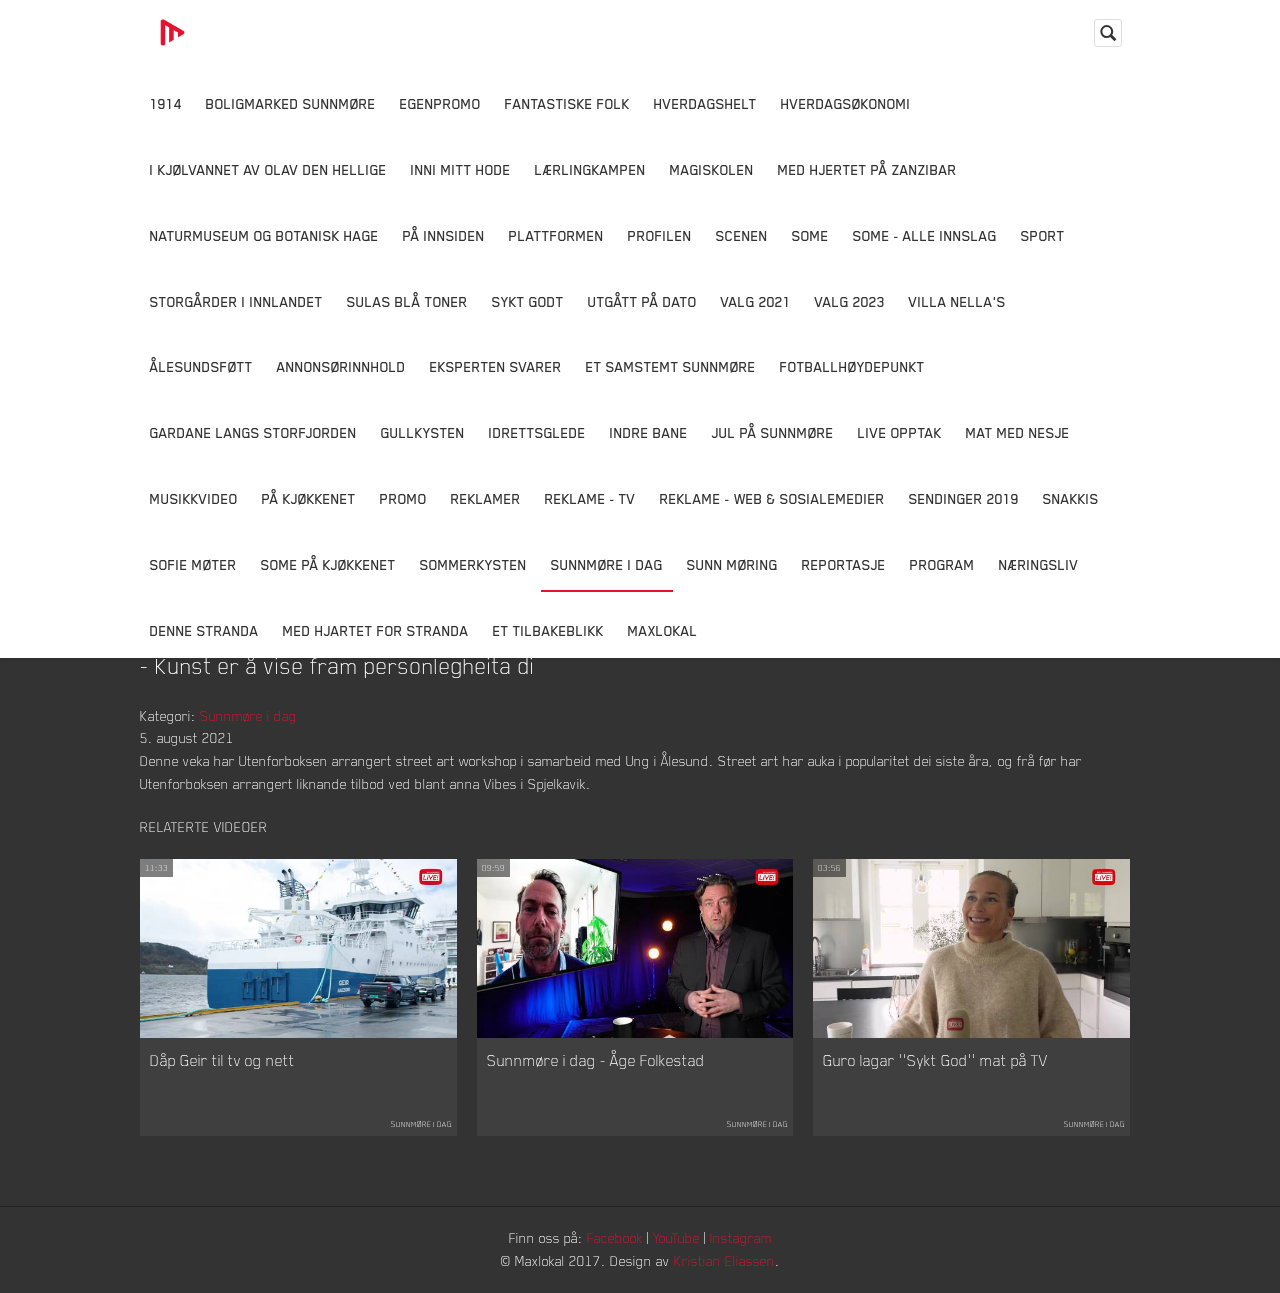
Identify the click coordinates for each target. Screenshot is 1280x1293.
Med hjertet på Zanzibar (867, 169)
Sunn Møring (732, 564)
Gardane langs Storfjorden (253, 432)
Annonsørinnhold (341, 366)
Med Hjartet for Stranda (376, 630)
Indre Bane (649, 432)
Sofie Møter (193, 564)
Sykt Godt (528, 301)
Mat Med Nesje (1018, 432)
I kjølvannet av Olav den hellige (268, 169)
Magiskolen (712, 169)
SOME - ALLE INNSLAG (925, 235)
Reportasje (844, 564)
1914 (166, 103)
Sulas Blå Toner (407, 301)
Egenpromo (440, 103)
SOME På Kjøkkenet (328, 564)
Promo (403, 498)
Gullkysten (423, 432)
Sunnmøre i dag (607, 564)
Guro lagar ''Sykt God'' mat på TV (935, 1060)
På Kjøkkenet (309, 498)
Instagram (741, 1237)
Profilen (660, 235)
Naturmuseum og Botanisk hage (264, 235)
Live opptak (900, 432)
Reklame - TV (590, 498)
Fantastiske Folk (567, 103)
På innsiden (444, 235)
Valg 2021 (756, 301)
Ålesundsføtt (201, 366)
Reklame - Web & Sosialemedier (772, 498)
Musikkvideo (194, 498)
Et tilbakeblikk (548, 630)
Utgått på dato (642, 301)
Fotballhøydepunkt (852, 366)
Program (942, 564)
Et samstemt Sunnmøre (671, 366)
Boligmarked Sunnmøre (291, 103)
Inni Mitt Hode (461, 169)
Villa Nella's (957, 301)
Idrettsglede (537, 432)
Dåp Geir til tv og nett (222, 1060)
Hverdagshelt (705, 103)
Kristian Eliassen (724, 1260)
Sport (1043, 235)
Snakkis (1071, 498)
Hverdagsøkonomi (846, 103)
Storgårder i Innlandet (236, 301)
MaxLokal (663, 630)
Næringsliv (1039, 564)
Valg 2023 (850, 301)
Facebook (615, 1237)
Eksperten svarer (496, 366)
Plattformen (556, 235)
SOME (810, 235)
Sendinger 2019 (964, 498)
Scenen (742, 235)
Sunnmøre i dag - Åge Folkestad (596, 1060)
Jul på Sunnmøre (773, 432)
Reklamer (486, 498)
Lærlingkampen (590, 169)
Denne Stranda (204, 630)
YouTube (676, 1237)
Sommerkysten (473, 564)
